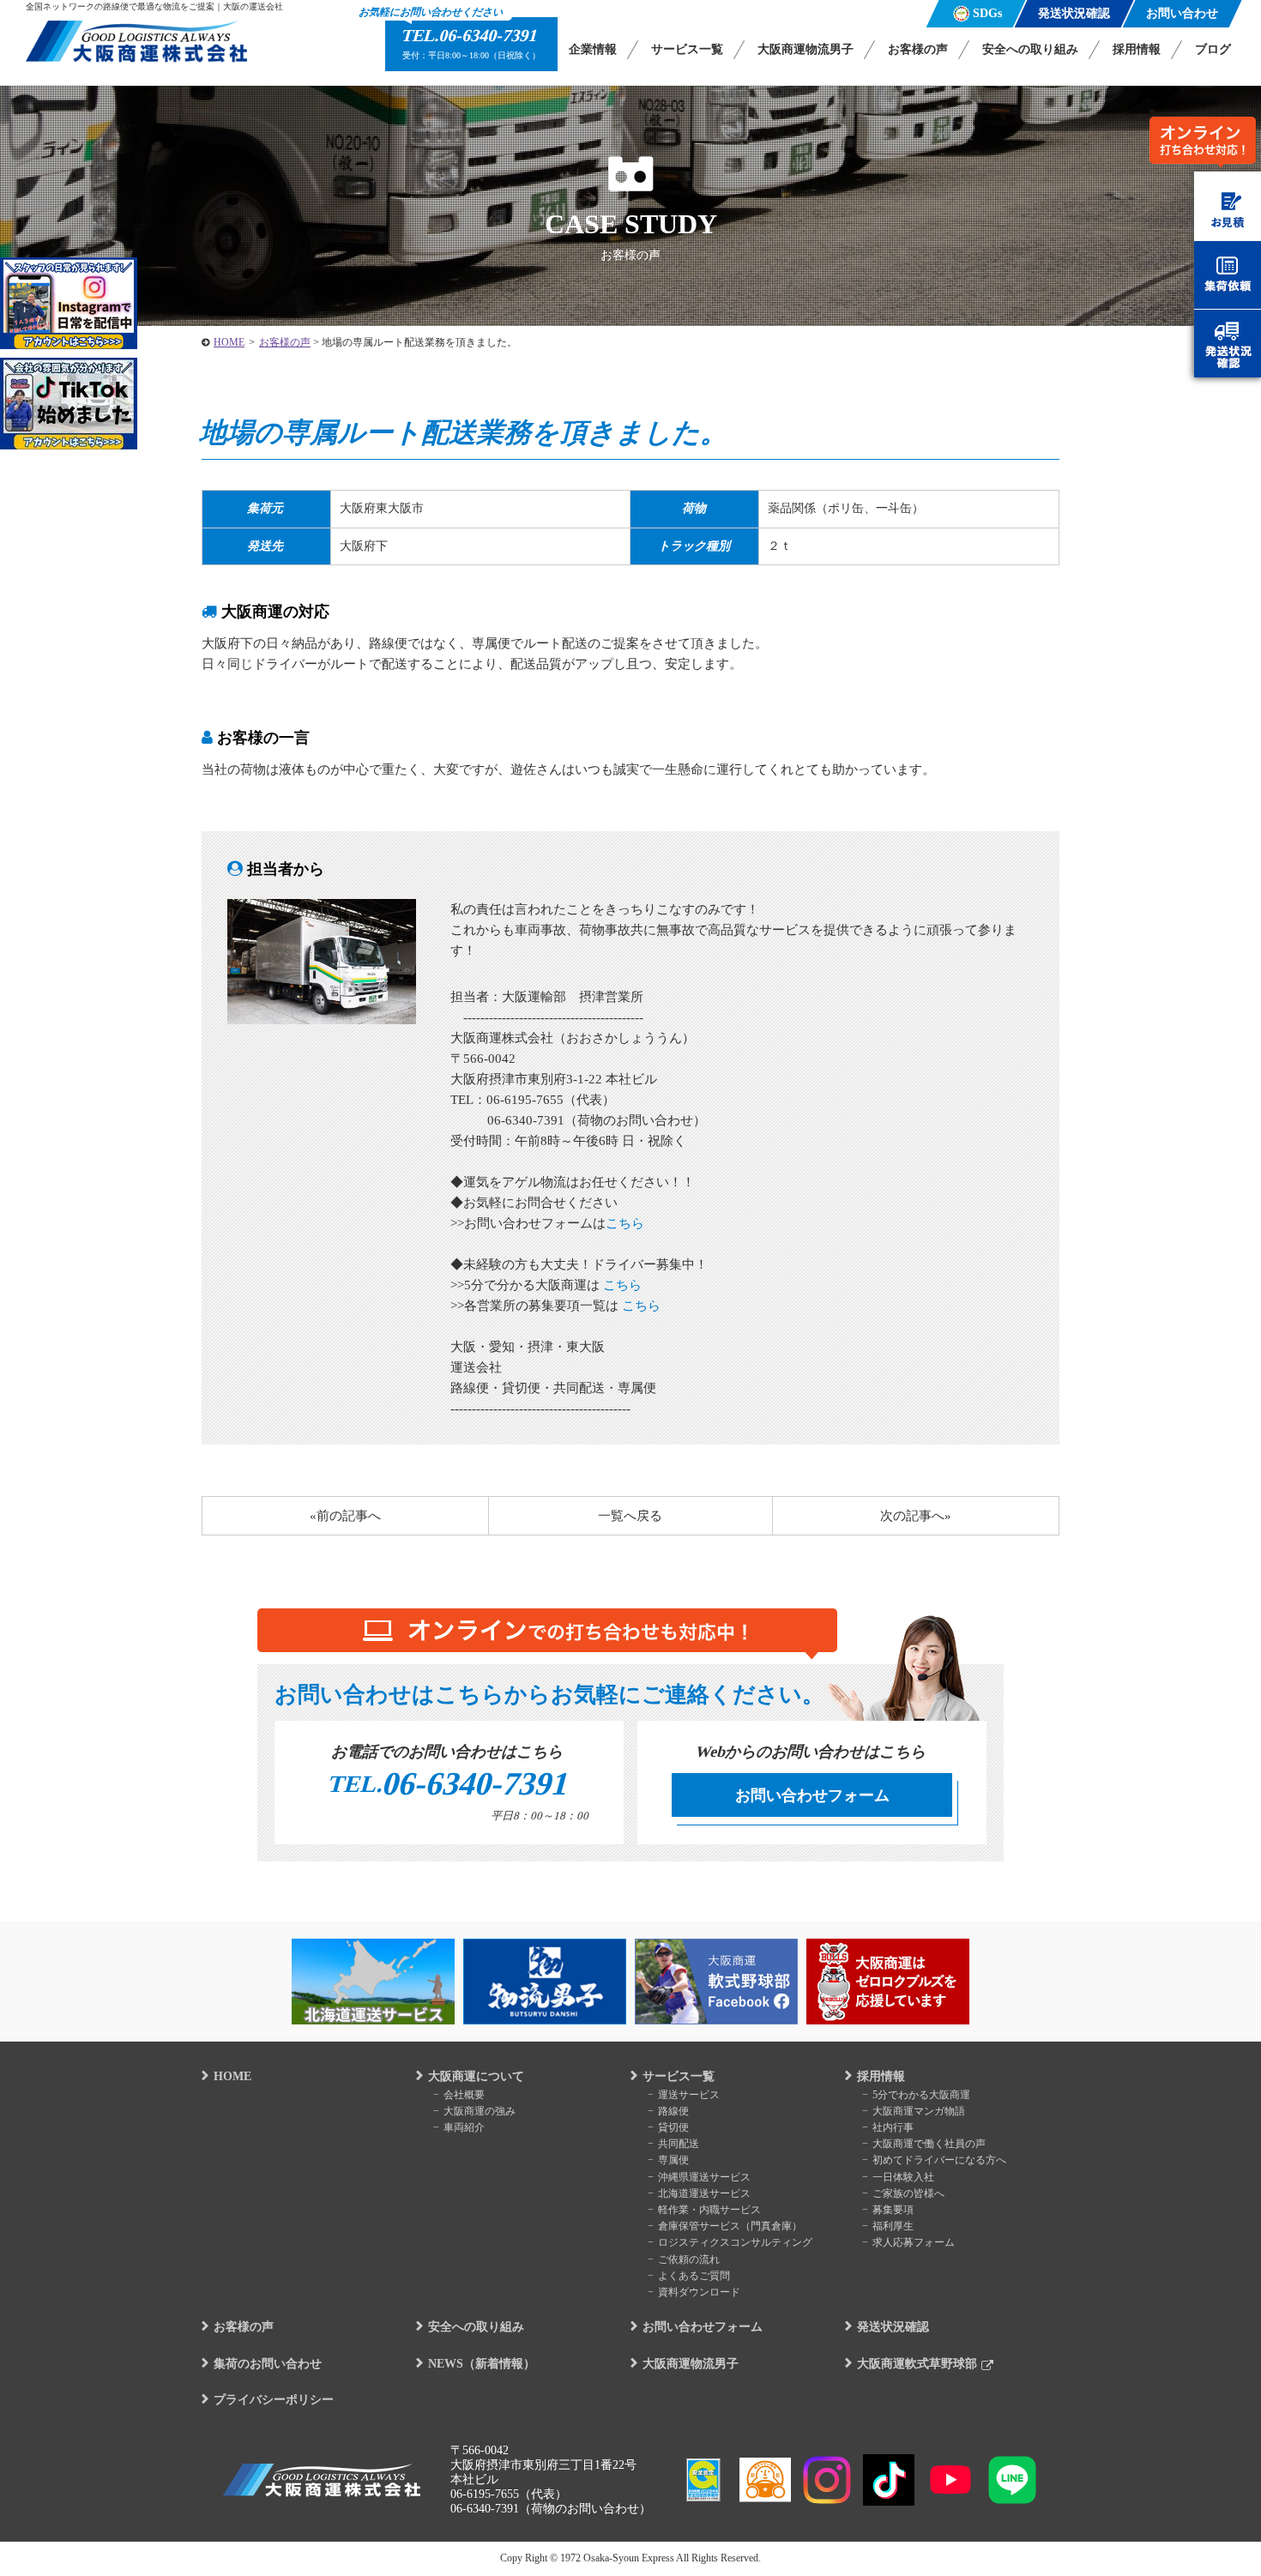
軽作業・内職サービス (709, 2210)
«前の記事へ (345, 1516)
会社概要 (464, 2095)
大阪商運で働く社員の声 (929, 2144)
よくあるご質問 (694, 2276)
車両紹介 (464, 2127)
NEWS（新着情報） (482, 2364)
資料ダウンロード (699, 2292)
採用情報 (1137, 49)
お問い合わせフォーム (812, 1795)
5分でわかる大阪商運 (921, 2095)
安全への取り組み (1030, 49)
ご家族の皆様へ (908, 2193)
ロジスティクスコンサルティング (735, 2242)
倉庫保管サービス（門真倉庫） (730, 2226)
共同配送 (679, 2144)
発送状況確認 (893, 2327)
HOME (232, 2076)
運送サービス (689, 2095)
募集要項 (893, 2210)
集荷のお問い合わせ (268, 2364)
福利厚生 (893, 2226)
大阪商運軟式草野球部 (917, 2364)
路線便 (673, 2111)
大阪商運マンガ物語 (919, 2111)
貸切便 (673, 2127)
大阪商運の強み (480, 2111)
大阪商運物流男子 (805, 49)
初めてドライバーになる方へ (939, 2160)
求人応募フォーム (914, 2242)
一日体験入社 (903, 2177)
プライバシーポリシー (274, 2400)
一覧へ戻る (630, 1516)
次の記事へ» (916, 1516)
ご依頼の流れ (689, 2259)
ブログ (1213, 49)
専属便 (673, 2160)
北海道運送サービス (704, 2193)
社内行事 (893, 2127)
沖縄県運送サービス (704, 2177)
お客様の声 (918, 49)
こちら (625, 1223)
